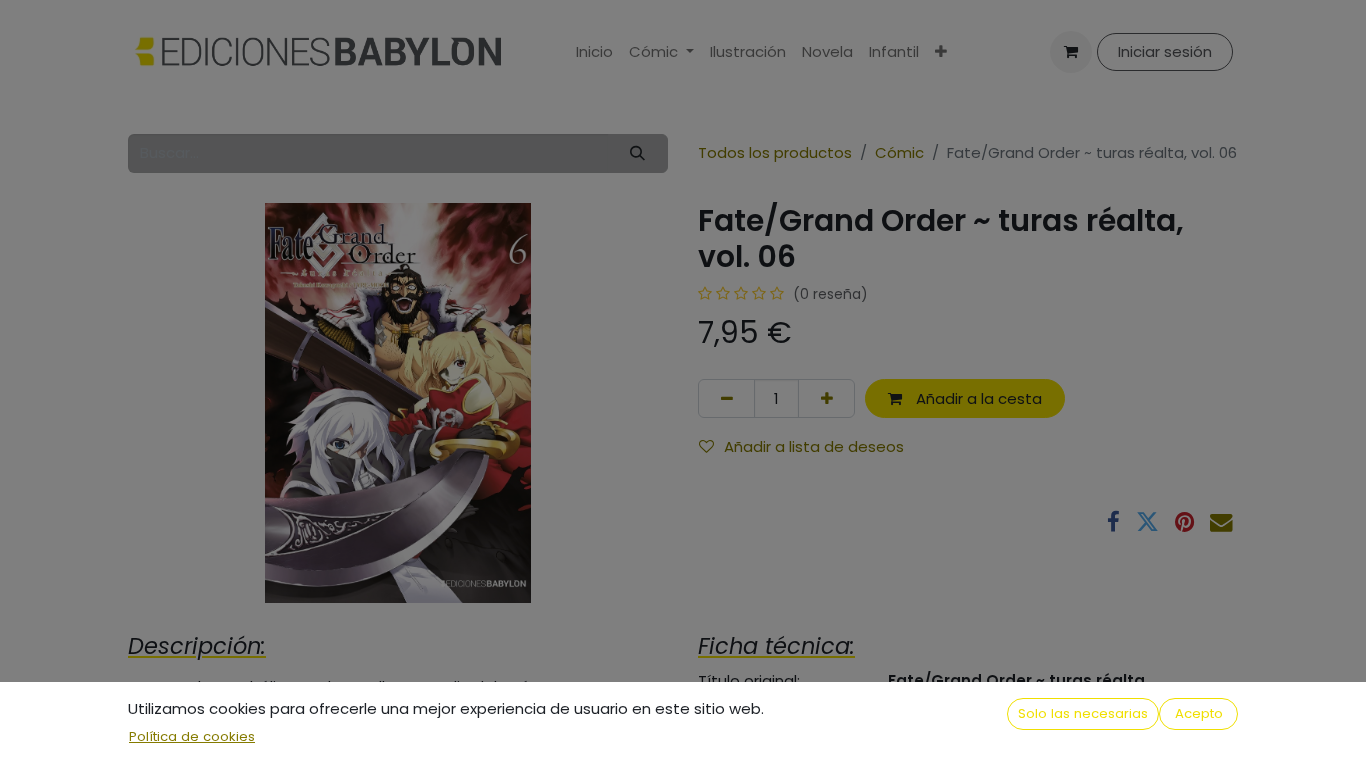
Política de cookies (192, 736)
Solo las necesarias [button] (1083, 713)
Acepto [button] (1199, 713)
